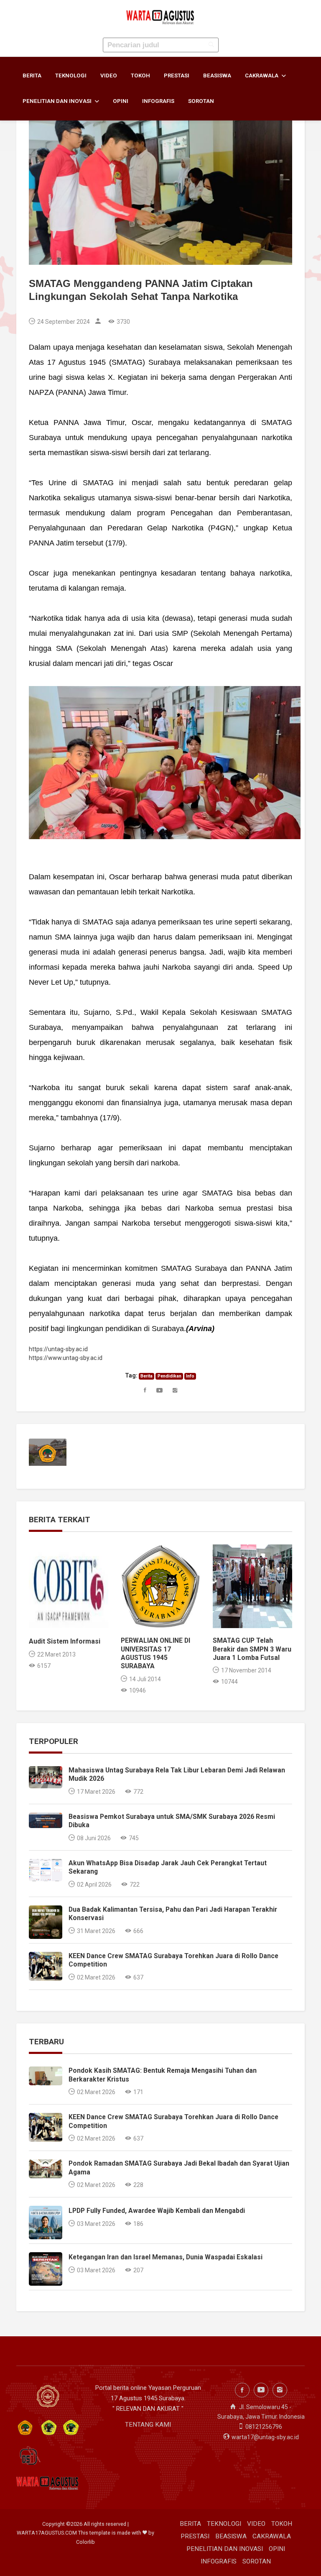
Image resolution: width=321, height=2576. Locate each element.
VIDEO (109, 76)
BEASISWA (217, 76)
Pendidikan (169, 1376)
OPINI (121, 101)
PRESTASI (177, 76)
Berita (146, 1376)
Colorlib (85, 2542)
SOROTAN (201, 101)
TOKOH (140, 76)
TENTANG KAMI (148, 2425)
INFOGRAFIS (158, 101)
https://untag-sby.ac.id (58, 1349)
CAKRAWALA (262, 76)
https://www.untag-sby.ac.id (66, 1358)
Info (190, 1376)
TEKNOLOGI (71, 76)
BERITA (32, 76)
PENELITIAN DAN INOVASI (58, 101)
